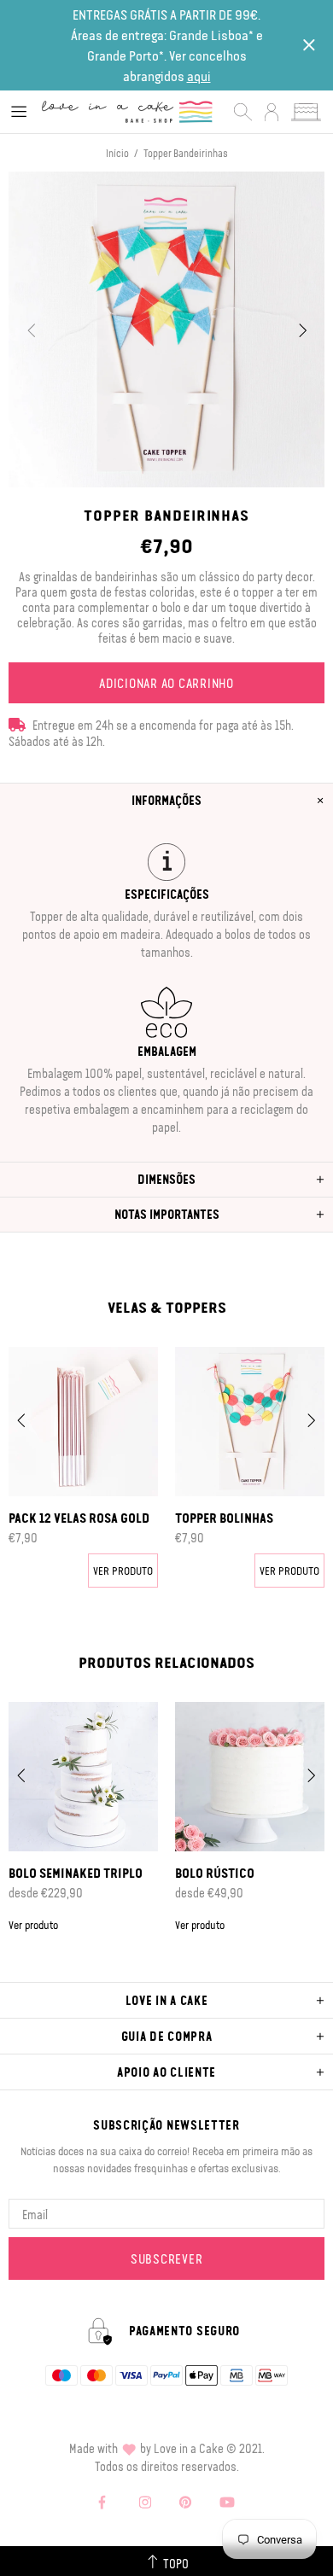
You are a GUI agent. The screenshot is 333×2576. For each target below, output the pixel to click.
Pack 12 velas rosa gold (79, 1518)
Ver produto (123, 1570)
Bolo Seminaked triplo (76, 1873)
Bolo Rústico (215, 1873)
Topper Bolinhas (224, 1518)
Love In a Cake (127, 111)
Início (117, 153)
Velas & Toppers (167, 1307)
